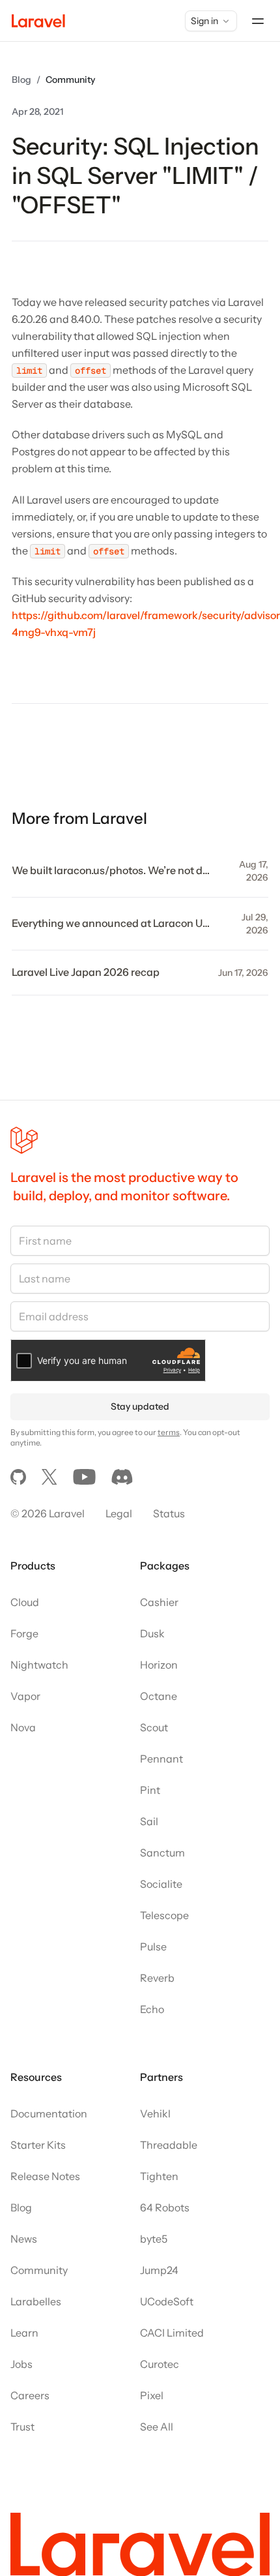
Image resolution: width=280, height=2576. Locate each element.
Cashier (159, 1602)
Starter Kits (38, 2145)
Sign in (204, 21)
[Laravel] (38, 21)
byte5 (154, 2239)
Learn (24, 2333)
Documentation (49, 2114)
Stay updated (140, 1406)
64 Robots (165, 2207)
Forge (24, 1633)
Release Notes (45, 2176)
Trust (22, 2427)
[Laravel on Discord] (122, 1477)
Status (169, 1513)
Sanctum (162, 1853)
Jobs (21, 2364)
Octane (159, 1696)
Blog (21, 80)
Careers (30, 2395)
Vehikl (155, 2114)
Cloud (25, 1602)
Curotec (160, 2364)
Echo (152, 2009)
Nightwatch (39, 1665)
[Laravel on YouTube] (84, 1477)
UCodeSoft (167, 2301)
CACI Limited (172, 2333)
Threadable (169, 2145)
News (24, 2239)
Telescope (164, 1915)
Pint (150, 1790)
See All (157, 2427)
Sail (149, 1821)
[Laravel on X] (49, 1477)
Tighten (159, 2176)
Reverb (157, 1978)
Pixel (152, 2395)
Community (70, 80)
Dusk (152, 1633)
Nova (23, 1727)
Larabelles (36, 2301)
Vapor (25, 1696)
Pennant (161, 1759)
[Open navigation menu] (258, 21)
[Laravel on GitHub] (18, 1477)
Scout (154, 1727)
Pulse (153, 1947)
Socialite (161, 1884)
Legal (119, 1513)
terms (169, 1432)
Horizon (159, 1665)
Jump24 (159, 2270)
